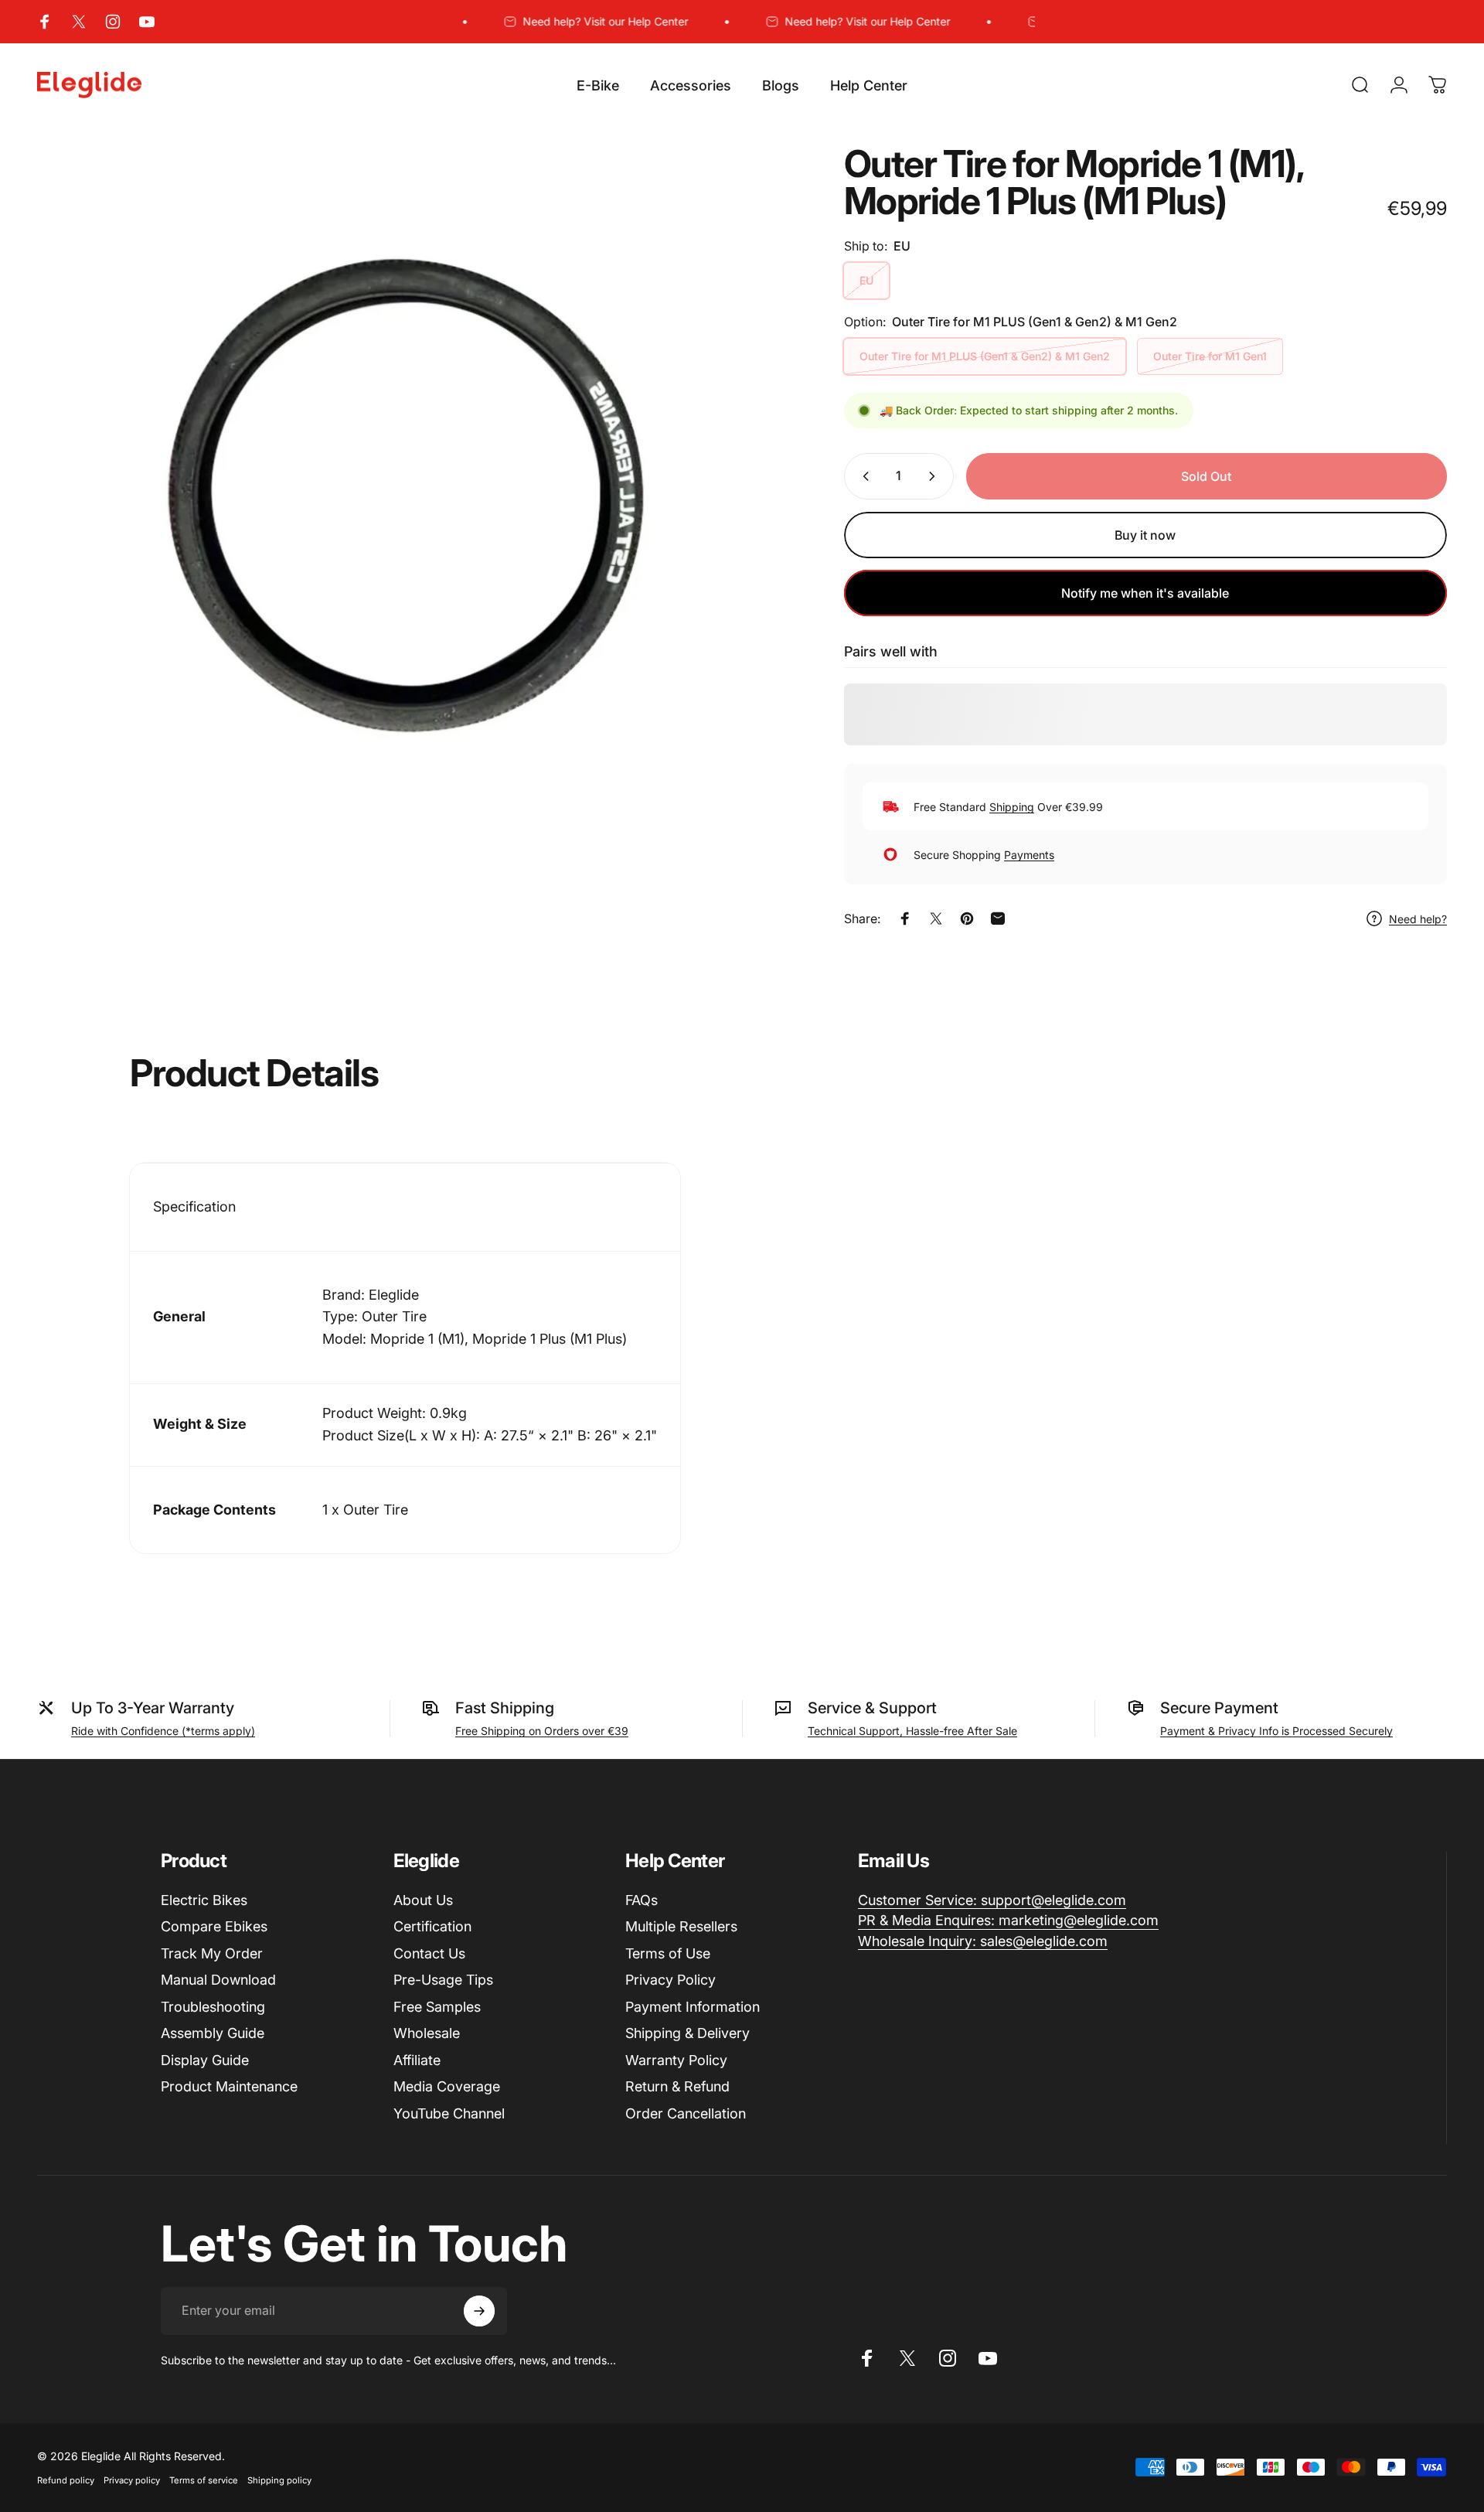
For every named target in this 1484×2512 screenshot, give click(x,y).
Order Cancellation (686, 2113)
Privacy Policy (671, 1980)
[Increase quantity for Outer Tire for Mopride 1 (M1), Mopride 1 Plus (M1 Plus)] (935, 476)
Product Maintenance (229, 2086)
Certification (432, 1926)
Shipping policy (279, 2480)
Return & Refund (677, 2086)
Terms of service (204, 2480)
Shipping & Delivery (688, 2033)
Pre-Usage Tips (443, 1980)
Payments (1029, 855)
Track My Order (212, 1953)
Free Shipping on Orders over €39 (542, 1731)
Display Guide (205, 2060)
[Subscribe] (479, 2311)
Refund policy (66, 2480)
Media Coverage (447, 2086)
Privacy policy (132, 2480)
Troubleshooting (213, 2007)
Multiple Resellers (681, 1926)
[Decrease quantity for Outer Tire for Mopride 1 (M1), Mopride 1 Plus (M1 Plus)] (863, 476)
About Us (423, 1900)
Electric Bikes (204, 1900)
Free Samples (437, 2007)
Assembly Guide (213, 2033)
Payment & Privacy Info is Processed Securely (1276, 1731)
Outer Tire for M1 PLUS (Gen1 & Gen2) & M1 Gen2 (985, 356)
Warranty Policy (676, 2060)
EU (866, 280)
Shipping (1012, 807)
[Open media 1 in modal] (406, 496)
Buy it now (1145, 535)
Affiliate (417, 2060)
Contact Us (429, 1953)
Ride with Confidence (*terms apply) (163, 1731)
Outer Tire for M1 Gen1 (1210, 356)
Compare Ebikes (214, 1926)
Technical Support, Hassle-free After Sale (912, 1731)
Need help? (1418, 919)
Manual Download (218, 1980)
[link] (992, 1901)
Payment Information (693, 2007)
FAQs (642, 1900)
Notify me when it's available (1145, 593)
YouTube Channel (449, 2113)
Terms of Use (668, 1953)
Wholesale (427, 2033)
